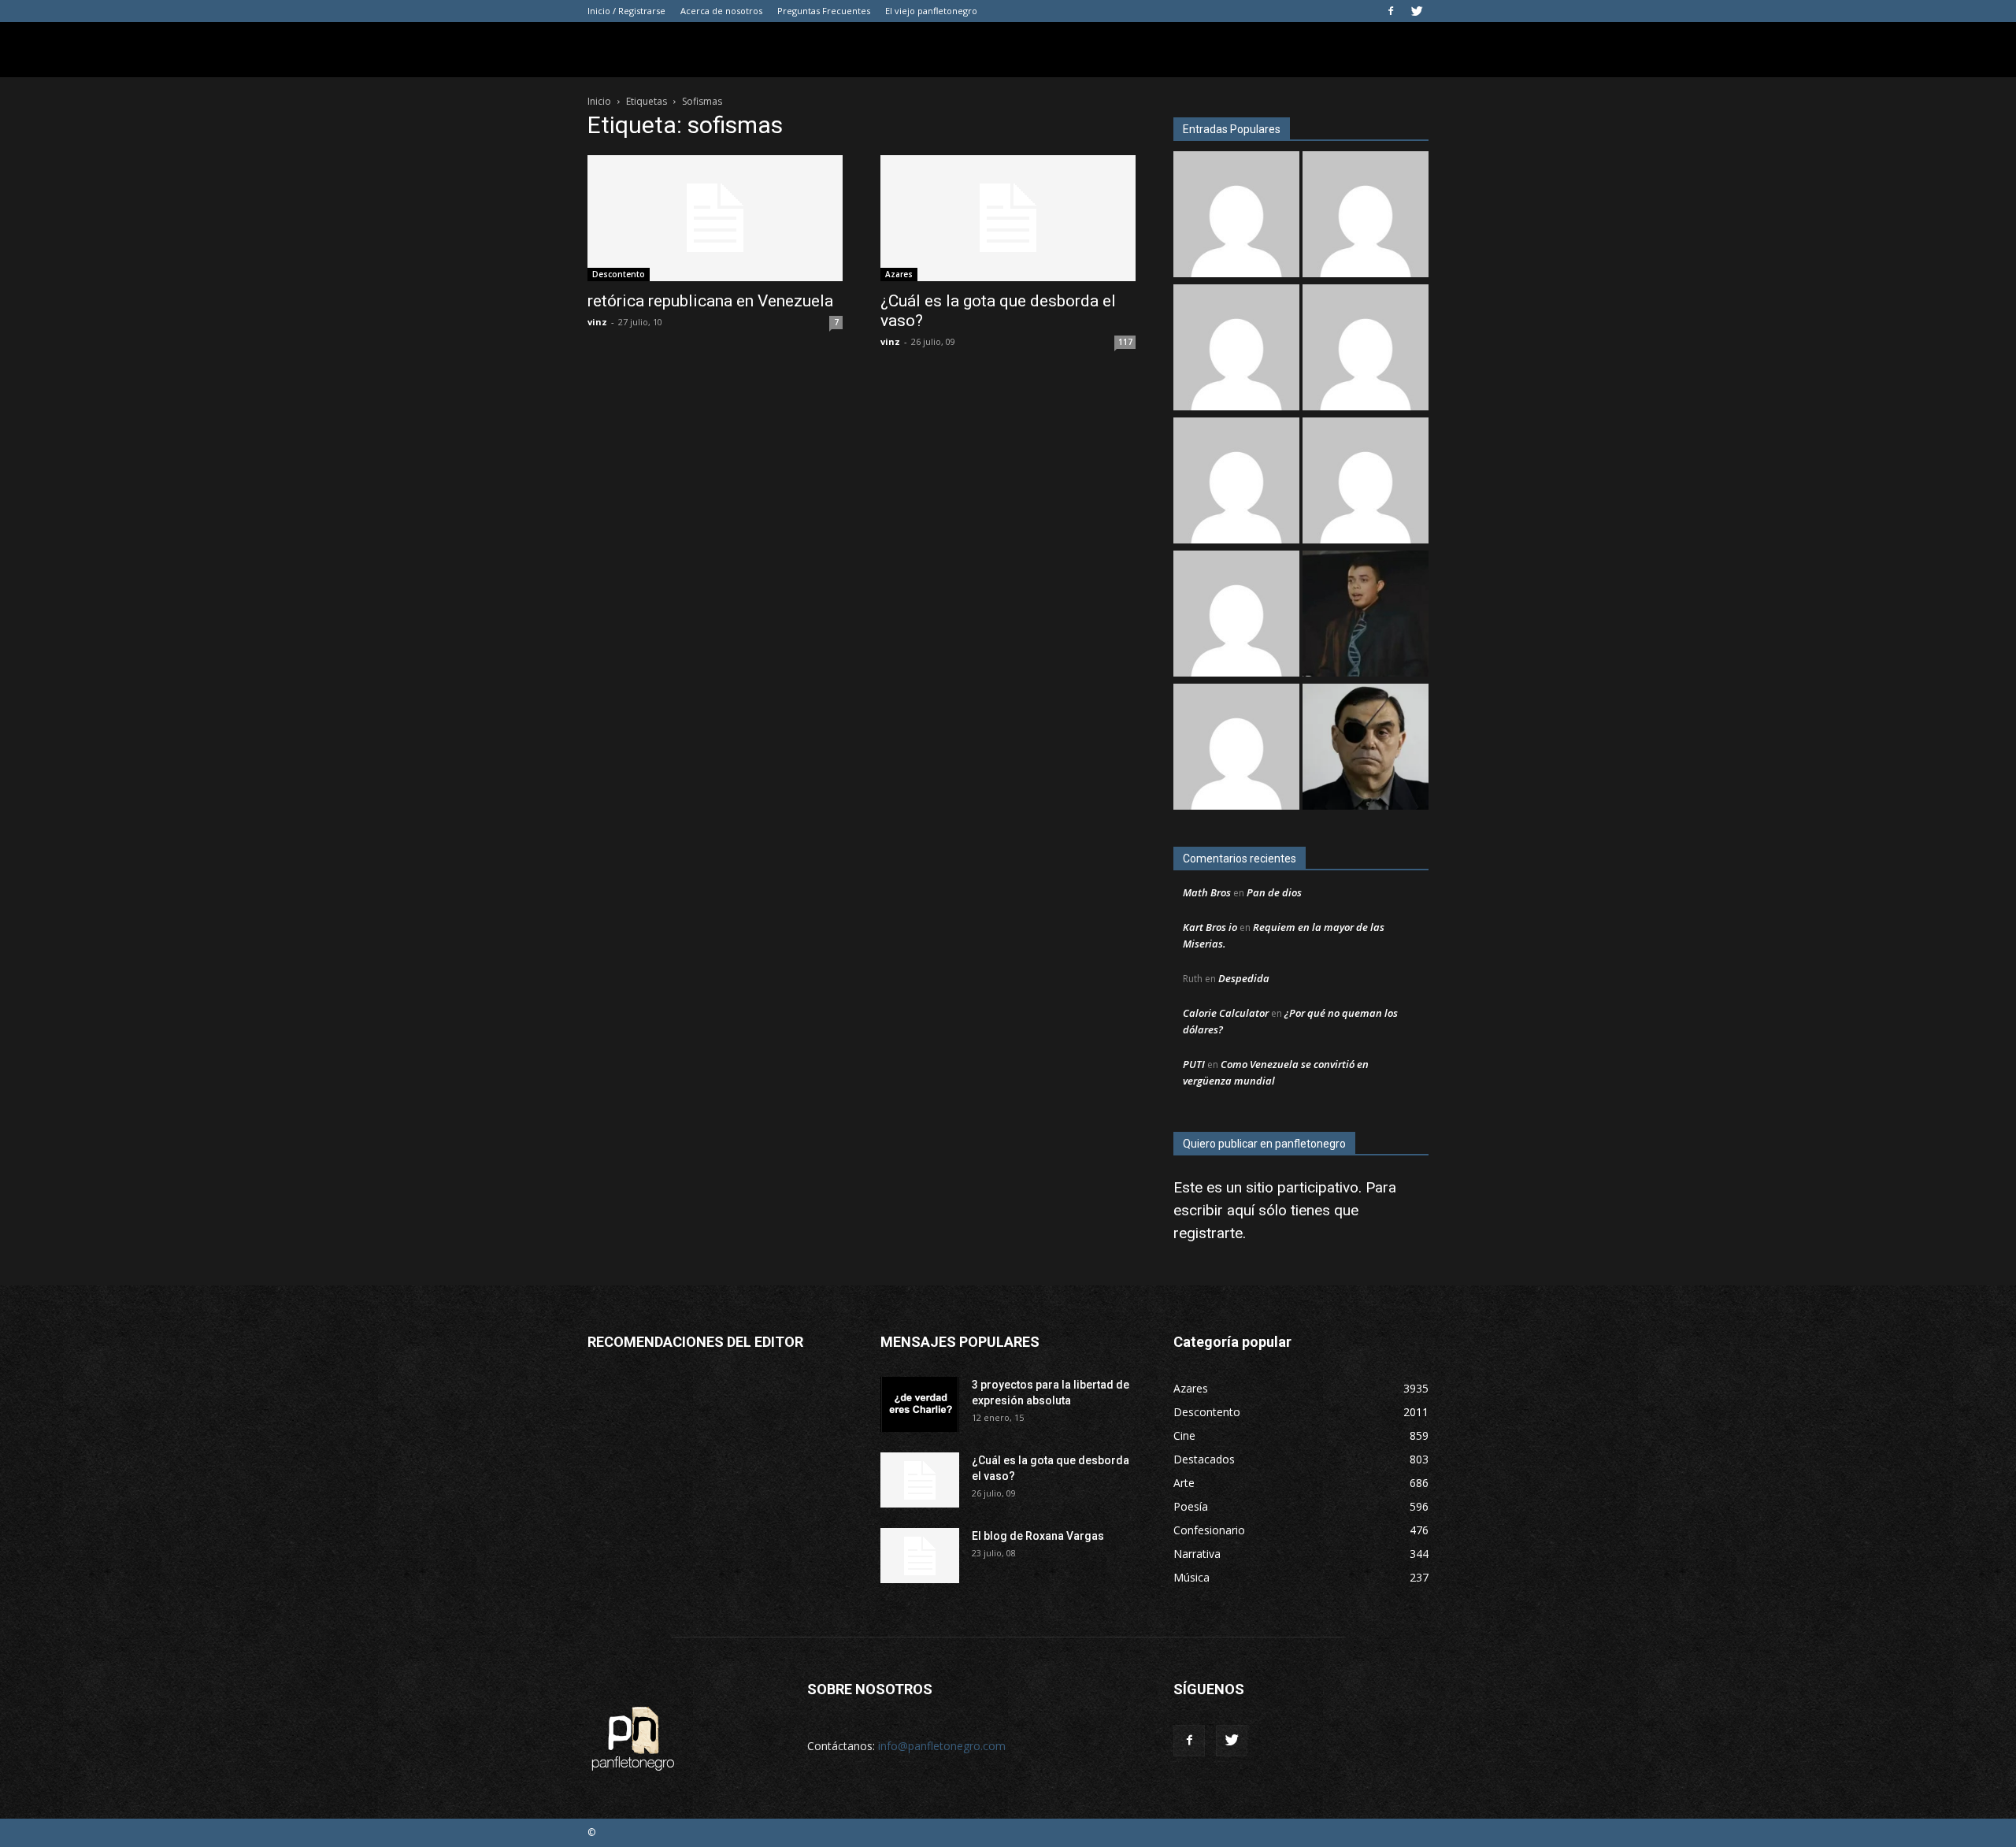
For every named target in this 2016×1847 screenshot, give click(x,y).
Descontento (619, 274)
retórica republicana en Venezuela (710, 301)
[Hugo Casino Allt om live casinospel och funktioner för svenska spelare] (1236, 349)
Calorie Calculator (1226, 1013)
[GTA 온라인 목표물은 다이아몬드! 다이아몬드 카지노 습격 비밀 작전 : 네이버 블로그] (1366, 216)
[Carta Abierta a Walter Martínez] (1366, 749)
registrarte (1208, 1233)
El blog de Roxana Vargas (1038, 1536)
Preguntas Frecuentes (824, 11)
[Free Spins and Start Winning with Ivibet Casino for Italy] (1366, 482)
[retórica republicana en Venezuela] (715, 218)
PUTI (1194, 1064)
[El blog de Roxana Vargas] (920, 1556)
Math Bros (1207, 892)
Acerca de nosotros (721, 11)
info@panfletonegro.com (942, 1746)
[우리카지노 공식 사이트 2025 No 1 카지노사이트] (1366, 349)
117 (1125, 342)
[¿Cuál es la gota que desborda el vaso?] (1008, 218)
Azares (899, 274)
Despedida (1244, 978)
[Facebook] (1391, 11)
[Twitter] (1417, 11)
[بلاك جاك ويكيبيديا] (1236, 616)
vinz (597, 322)
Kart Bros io (1210, 927)
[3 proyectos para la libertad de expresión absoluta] (920, 1404)
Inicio (599, 101)
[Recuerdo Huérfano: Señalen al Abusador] (1366, 616)
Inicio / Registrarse (626, 11)
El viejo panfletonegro (931, 11)
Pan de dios (1274, 892)
